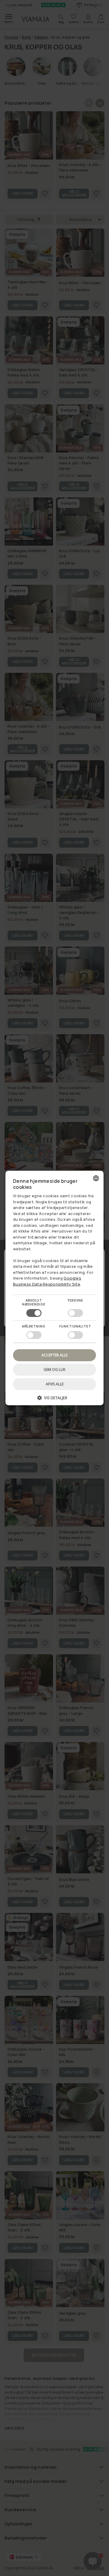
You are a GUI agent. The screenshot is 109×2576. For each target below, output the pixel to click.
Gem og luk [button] (54, 1370)
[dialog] (54, 1288)
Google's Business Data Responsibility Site (47, 1281)
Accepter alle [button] (54, 1355)
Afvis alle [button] (55, 1384)
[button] (54, 1400)
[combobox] (96, 1178)
